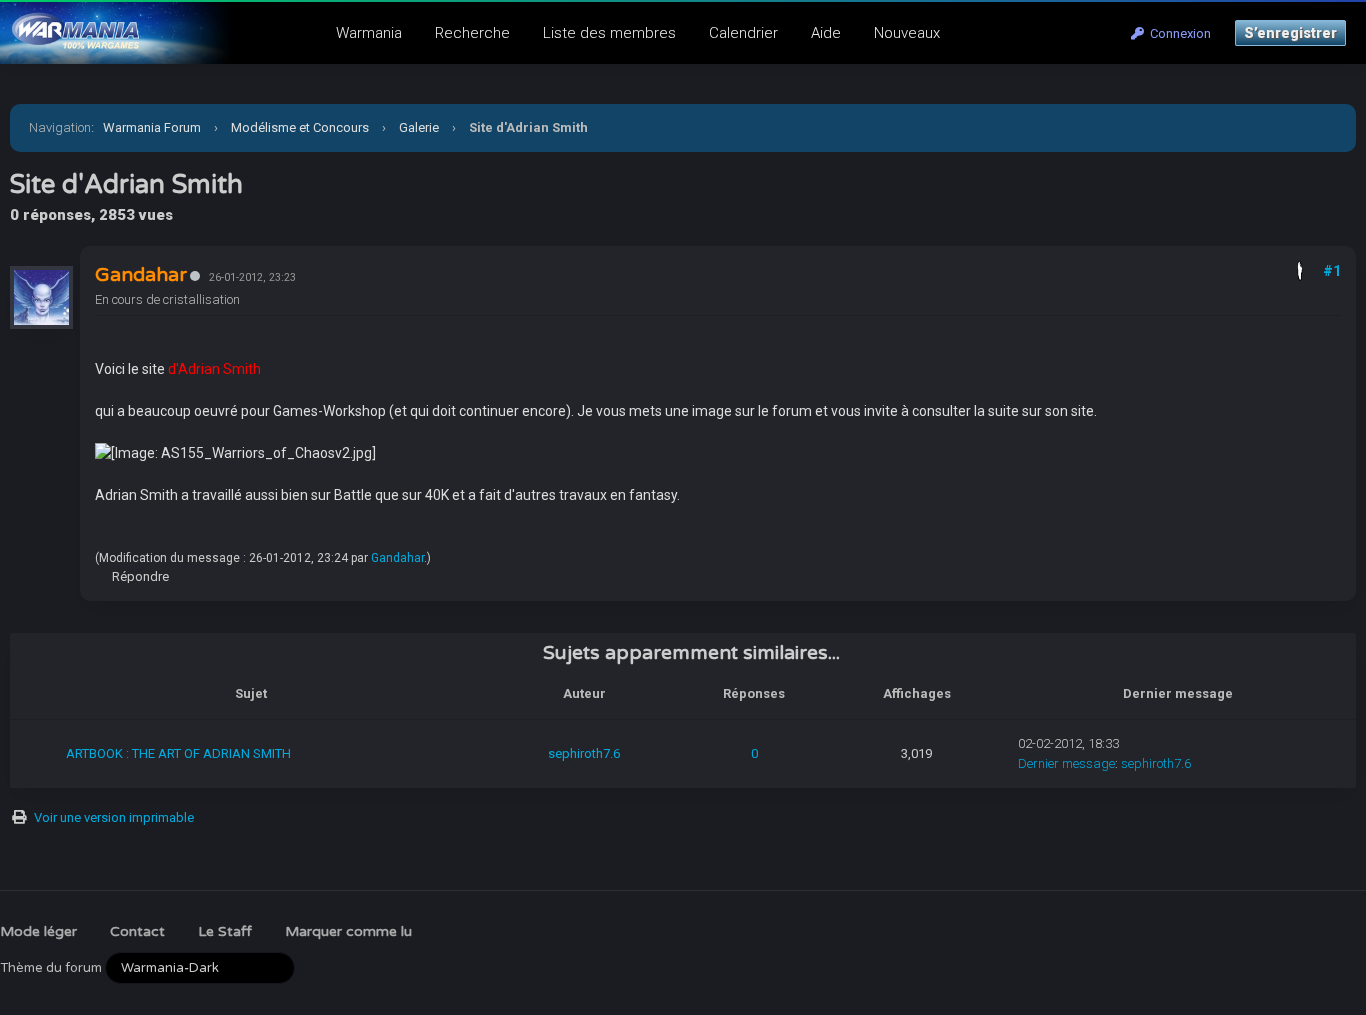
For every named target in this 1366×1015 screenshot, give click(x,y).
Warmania (369, 33)
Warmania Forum (152, 127)
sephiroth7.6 (584, 753)
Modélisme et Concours (300, 127)
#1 (1332, 271)
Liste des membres (609, 33)
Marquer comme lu (348, 931)
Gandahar (397, 558)
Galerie (419, 127)
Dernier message (1066, 763)
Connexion (1177, 33)
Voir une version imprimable (114, 817)
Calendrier (743, 33)
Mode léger (38, 931)
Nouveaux (907, 33)
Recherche (472, 33)
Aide (826, 33)
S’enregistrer (1290, 33)
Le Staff (225, 931)
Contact (137, 931)
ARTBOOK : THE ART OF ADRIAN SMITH (178, 753)
